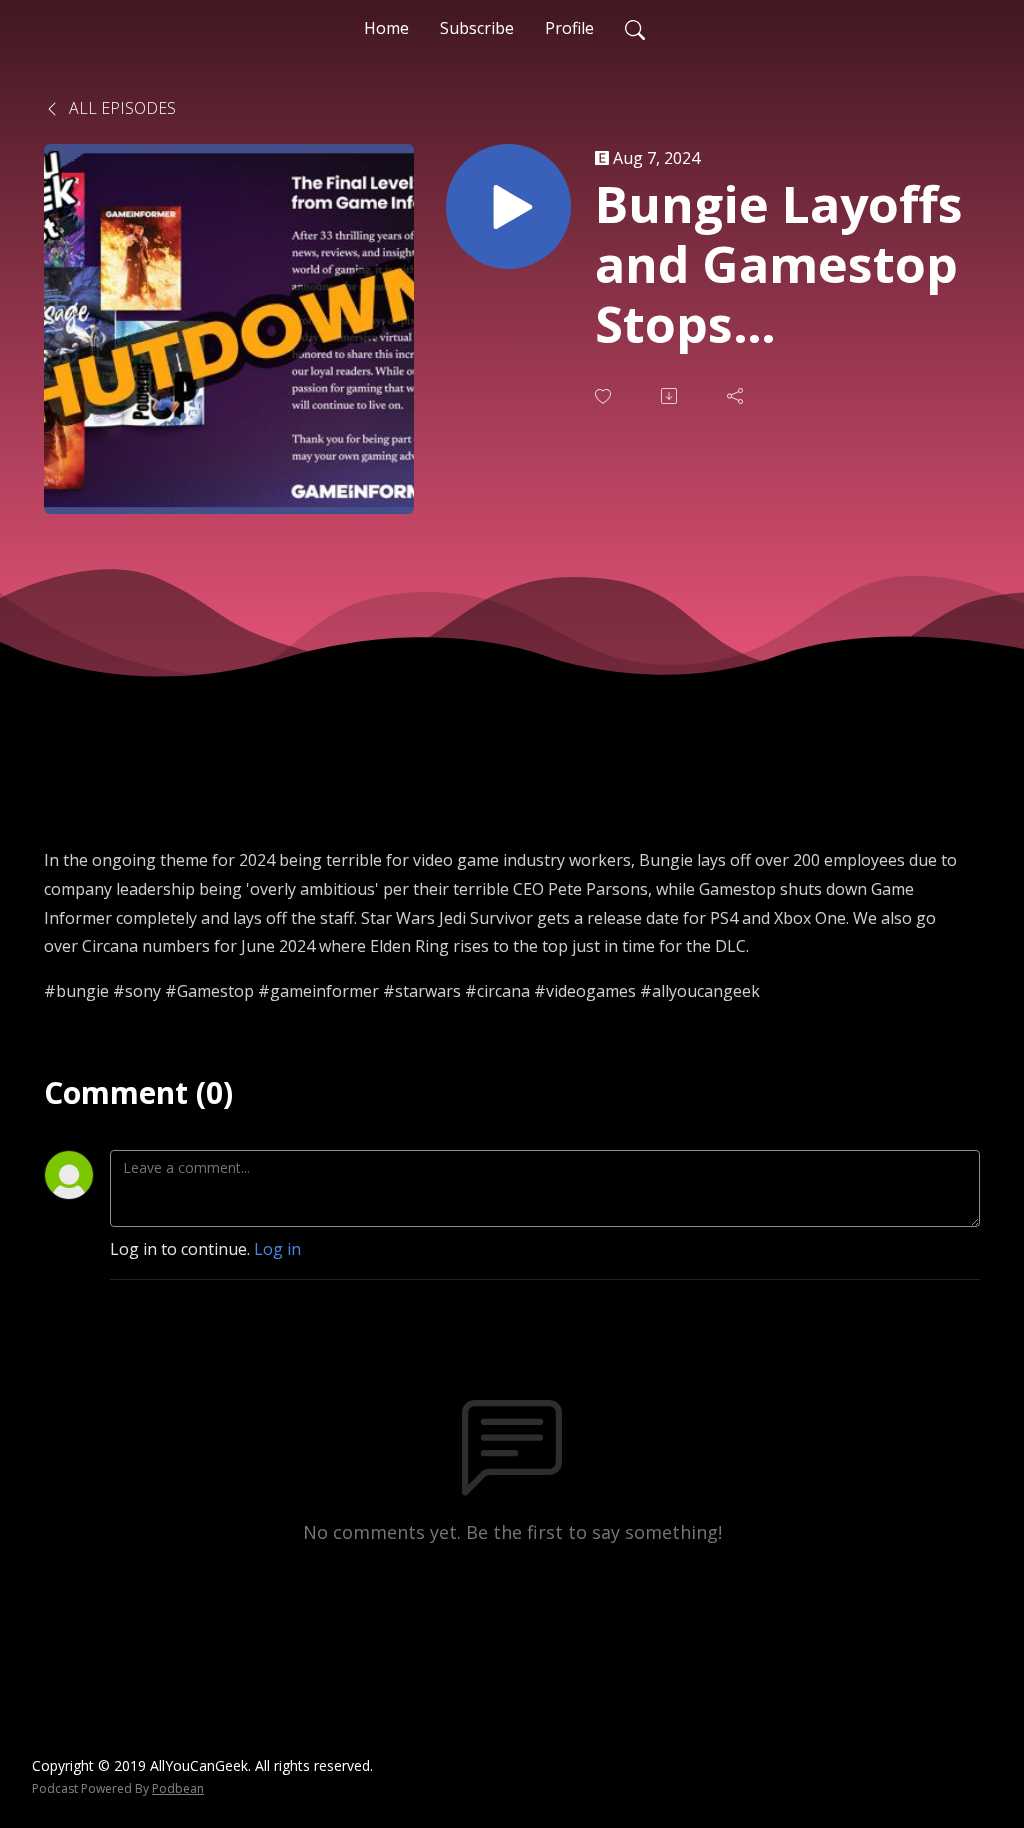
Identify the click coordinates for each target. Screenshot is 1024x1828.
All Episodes (120, 108)
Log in (277, 1249)
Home (386, 28)
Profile (569, 28)
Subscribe (477, 28)
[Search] (635, 28)
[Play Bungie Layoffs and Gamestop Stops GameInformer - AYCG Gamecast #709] (508, 206)
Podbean (178, 1788)
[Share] (737, 396)
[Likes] (605, 396)
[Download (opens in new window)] (671, 396)
